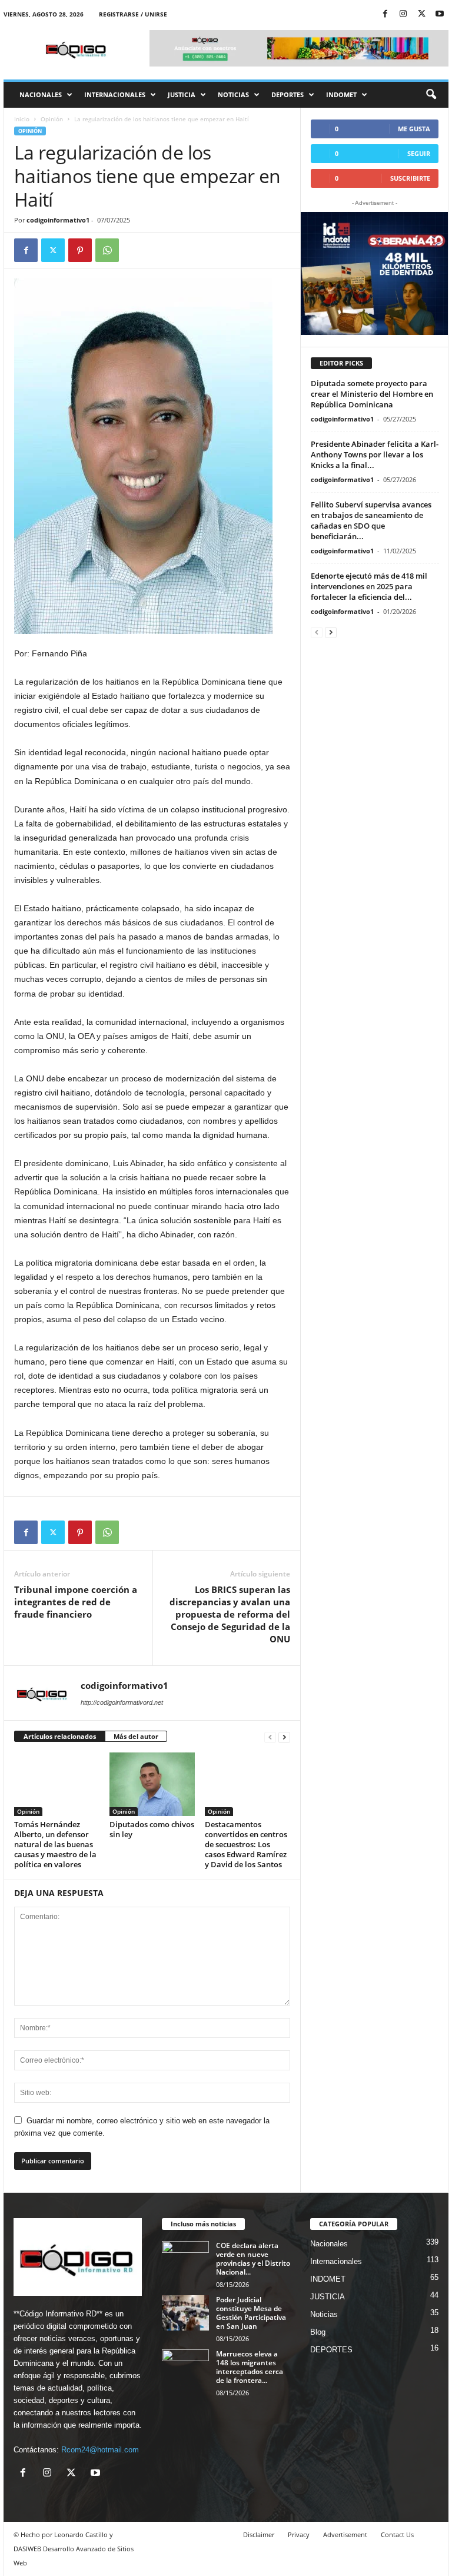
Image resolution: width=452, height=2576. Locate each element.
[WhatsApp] (107, 250)
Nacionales (41, 94)
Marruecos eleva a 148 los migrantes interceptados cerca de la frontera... (250, 2367)
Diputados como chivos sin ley (152, 1829)
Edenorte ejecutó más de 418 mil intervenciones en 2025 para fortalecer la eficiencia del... (369, 586)
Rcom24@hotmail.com (100, 2450)
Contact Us (397, 2534)
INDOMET (341, 94)
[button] (431, 95)
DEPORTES (288, 94)
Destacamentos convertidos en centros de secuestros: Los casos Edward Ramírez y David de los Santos (246, 1844)
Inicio (22, 119)
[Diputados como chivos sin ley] (152, 1784)
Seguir (419, 153)
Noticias (233, 94)
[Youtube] (440, 14)
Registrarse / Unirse (133, 14)
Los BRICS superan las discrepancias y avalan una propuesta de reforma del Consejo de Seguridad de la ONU (230, 1614)
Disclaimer (259, 2534)
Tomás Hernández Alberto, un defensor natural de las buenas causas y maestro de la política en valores (55, 1844)
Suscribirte (410, 178)
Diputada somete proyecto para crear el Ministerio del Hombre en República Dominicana (372, 394)
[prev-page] (270, 1737)
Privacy (299, 2534)
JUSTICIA (182, 94)
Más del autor (136, 1736)
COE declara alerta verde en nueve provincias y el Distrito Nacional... (253, 2259)
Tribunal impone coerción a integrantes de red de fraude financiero (76, 1602)
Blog (318, 2332)
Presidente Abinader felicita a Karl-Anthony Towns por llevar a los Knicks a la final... (375, 454)
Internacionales (115, 94)
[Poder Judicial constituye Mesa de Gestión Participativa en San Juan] (185, 2313)
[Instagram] (403, 14)
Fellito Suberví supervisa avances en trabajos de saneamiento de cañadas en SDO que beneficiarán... (371, 520)
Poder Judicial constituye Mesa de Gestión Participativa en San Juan (251, 2313)
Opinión (52, 119)
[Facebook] (385, 14)
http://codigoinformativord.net (122, 1702)
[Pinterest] (80, 250)
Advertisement (345, 2534)
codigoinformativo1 (58, 220)
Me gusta (414, 129)
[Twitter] (421, 14)
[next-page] (284, 1737)
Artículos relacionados (60, 1736)
